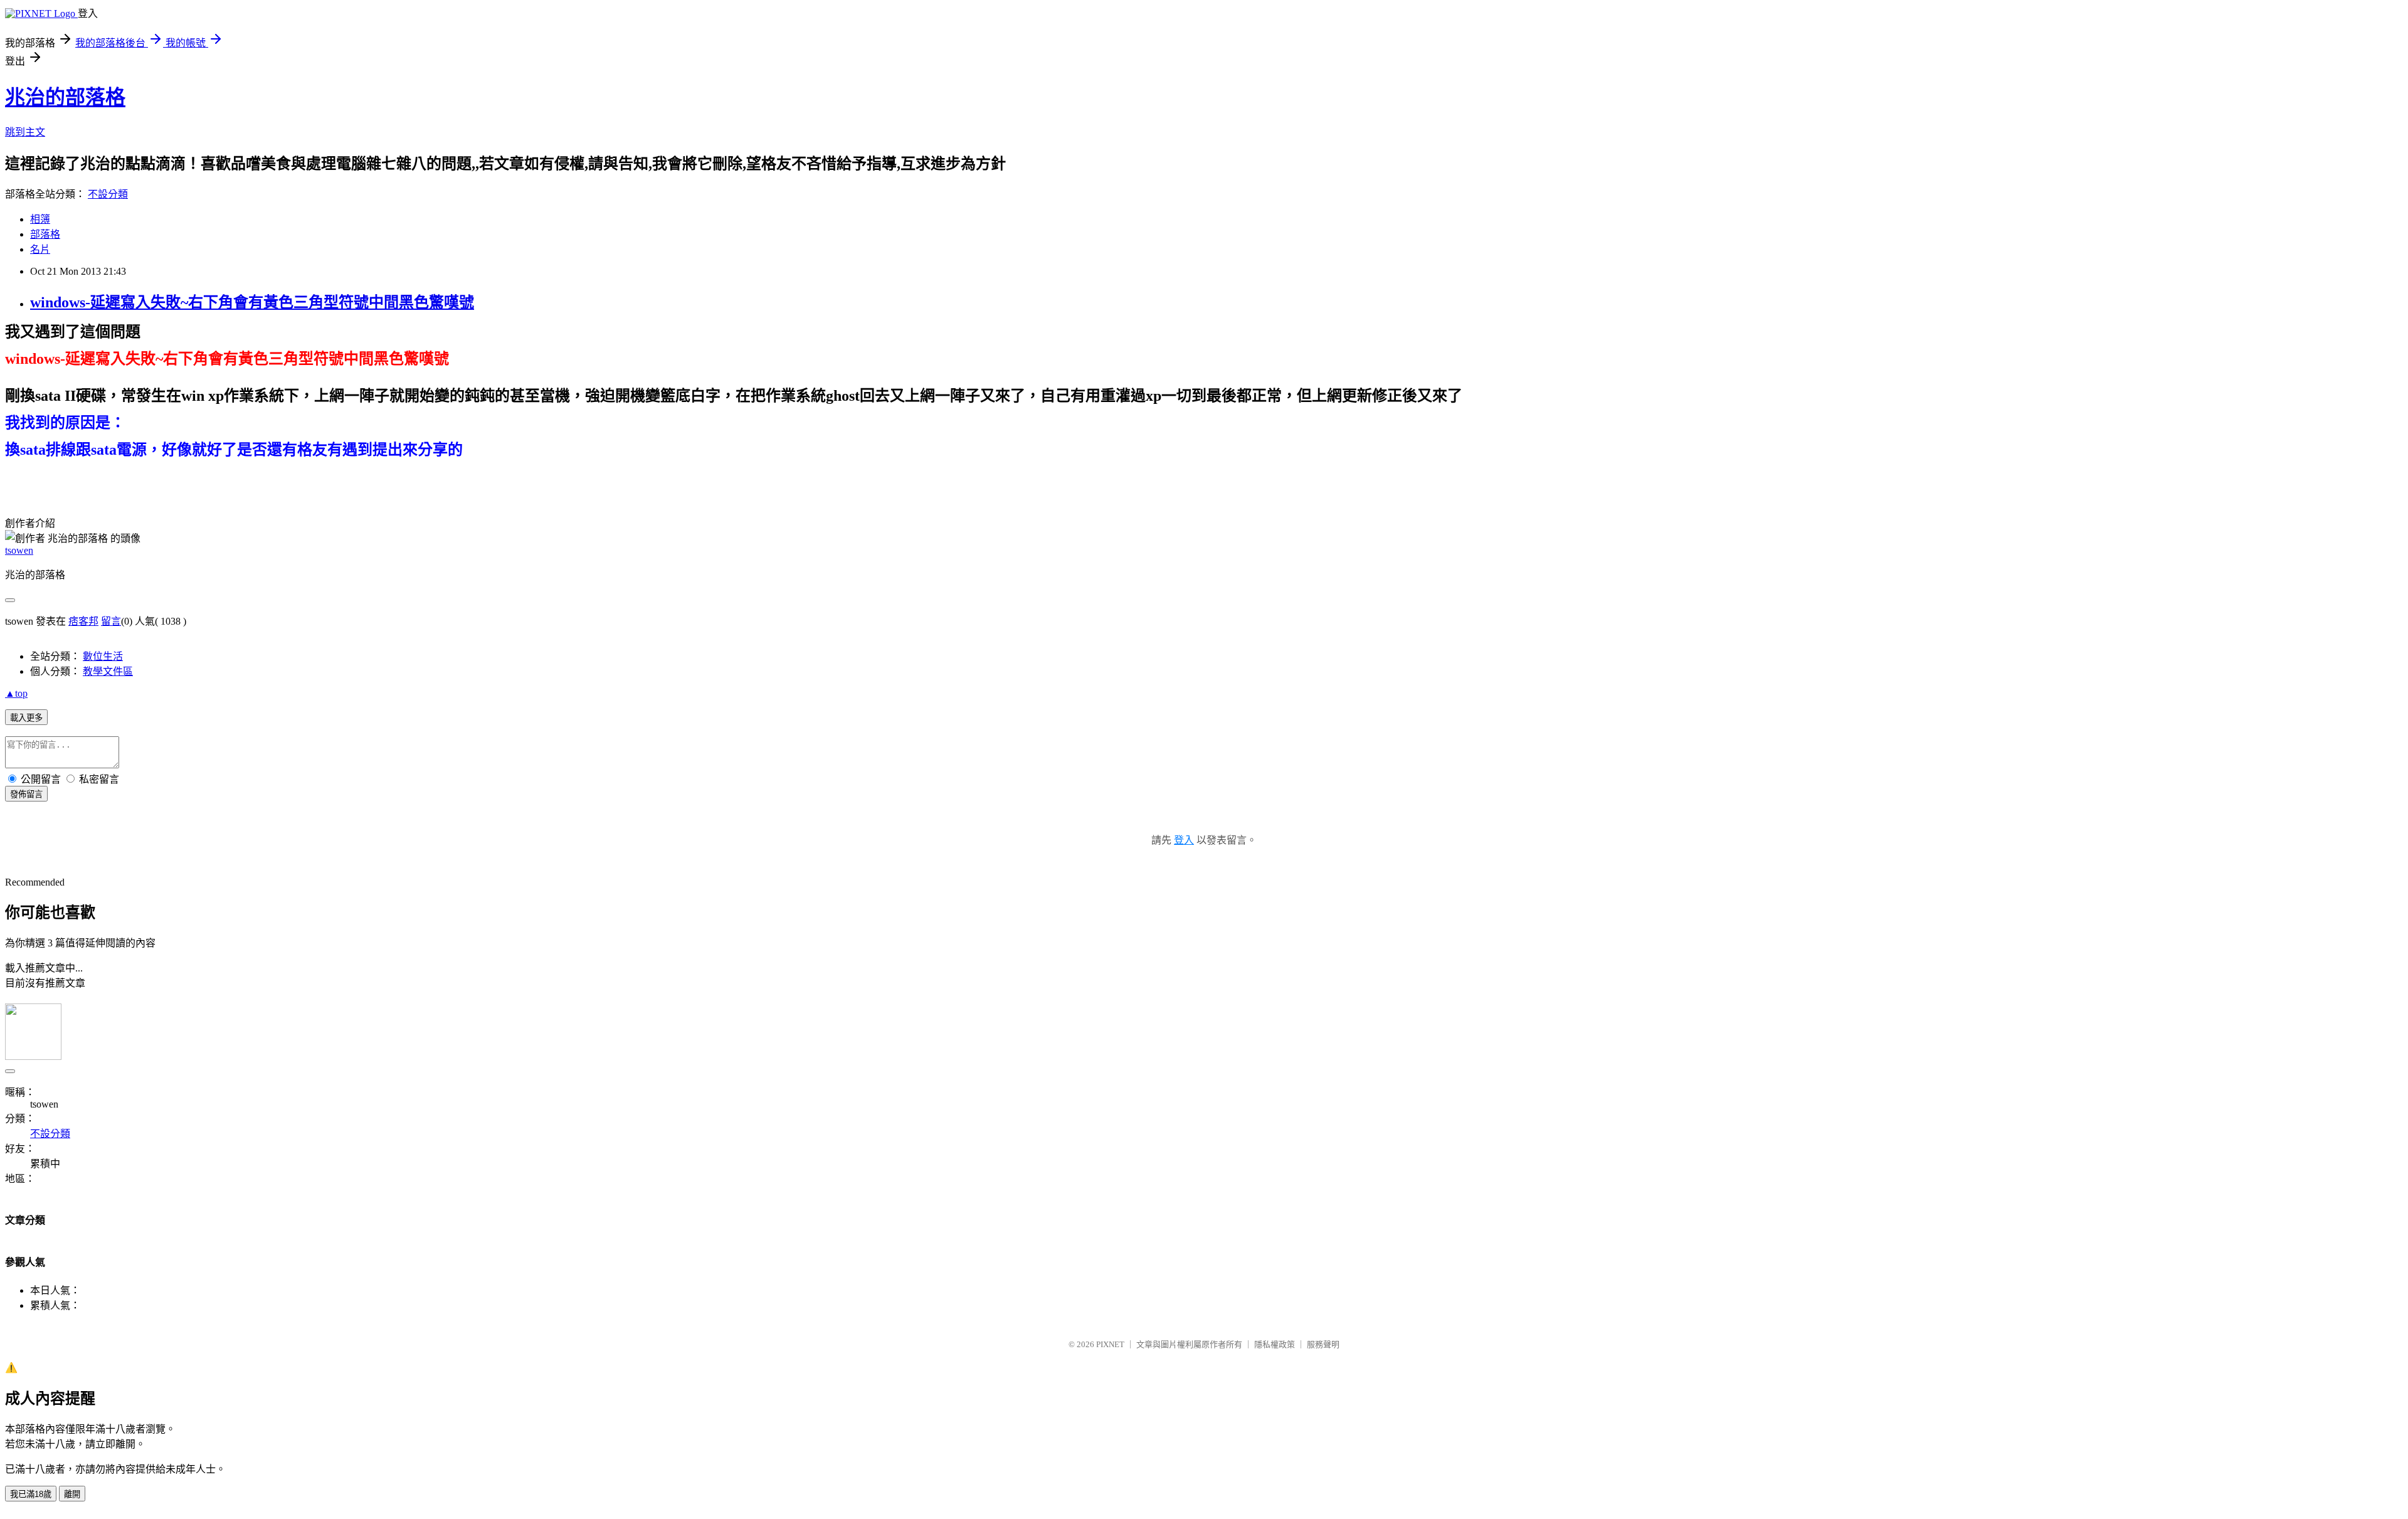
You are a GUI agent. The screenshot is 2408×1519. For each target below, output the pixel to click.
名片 (40, 249)
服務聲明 (1323, 1344)
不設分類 (108, 194)
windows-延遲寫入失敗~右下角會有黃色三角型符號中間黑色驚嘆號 (252, 302)
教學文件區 (108, 671)
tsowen (19, 550)
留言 (111, 621)
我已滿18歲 (31, 1494)
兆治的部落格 (65, 97)
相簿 (40, 219)
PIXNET (1110, 1344)
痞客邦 (83, 621)
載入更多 (26, 718)
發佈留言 (26, 794)
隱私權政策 (1275, 1344)
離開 (72, 1494)
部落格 (45, 234)
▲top (16, 693)
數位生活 (103, 656)
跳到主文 (25, 132)
